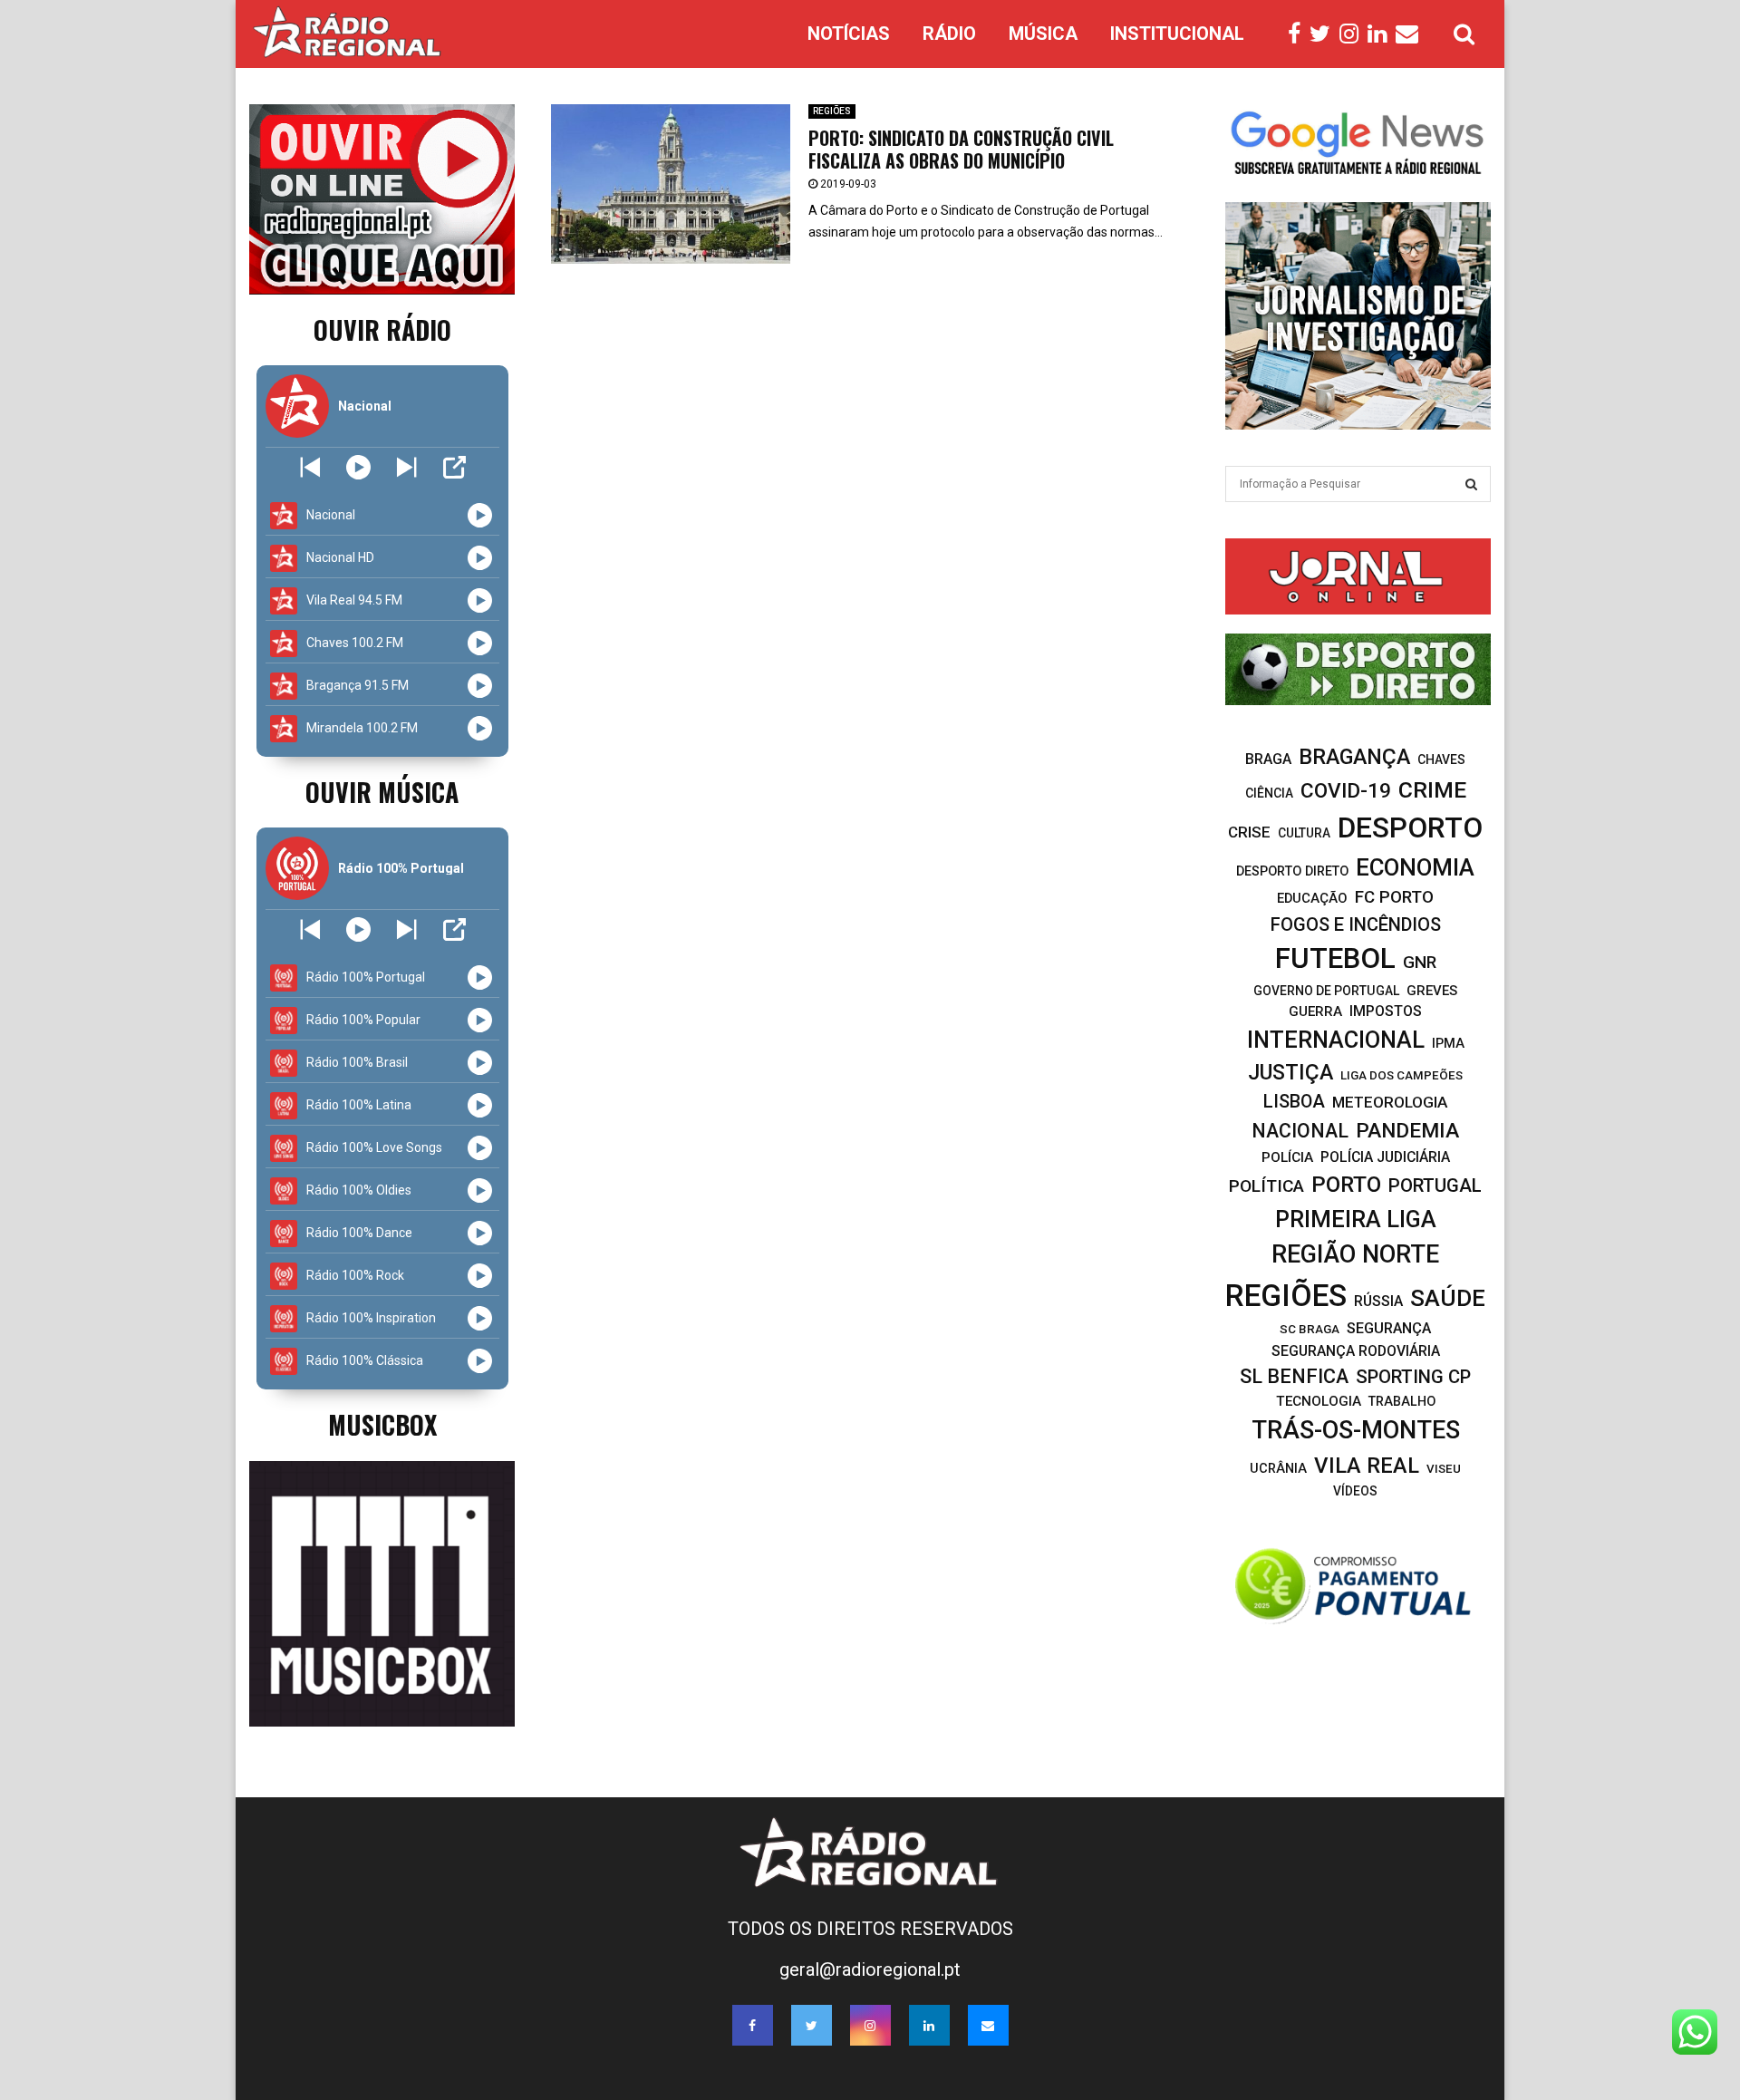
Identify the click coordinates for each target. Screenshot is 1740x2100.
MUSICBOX (382, 1424)
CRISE (1249, 832)
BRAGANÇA (1354, 757)
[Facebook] (1299, 34)
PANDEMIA (1407, 1131)
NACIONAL (1300, 1131)
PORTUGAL (1435, 1185)
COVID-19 (1346, 791)
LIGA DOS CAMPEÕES (1402, 1075)
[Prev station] (406, 467)
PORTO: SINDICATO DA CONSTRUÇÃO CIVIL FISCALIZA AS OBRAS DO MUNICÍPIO (961, 149)
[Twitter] (1324, 34)
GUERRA (1315, 1011)
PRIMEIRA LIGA (1356, 1219)
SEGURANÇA (1389, 1328)
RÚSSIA (1378, 1301)
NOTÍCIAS (849, 34)
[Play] (358, 467)
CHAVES (1441, 760)
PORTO (1346, 1184)
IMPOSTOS (1386, 1011)
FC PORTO (1394, 897)
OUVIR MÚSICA (382, 792)
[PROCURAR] (1471, 484)
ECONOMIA (1415, 867)
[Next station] (310, 467)
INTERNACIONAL (1336, 1040)
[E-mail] (1411, 34)
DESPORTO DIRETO (1292, 871)
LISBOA (1294, 1102)
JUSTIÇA (1290, 1072)
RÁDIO (949, 34)
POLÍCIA (1287, 1157)
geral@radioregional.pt (870, 1969)
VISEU (1444, 1469)
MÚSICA (1043, 34)
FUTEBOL (1335, 958)
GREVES (1432, 991)
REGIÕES (832, 111)
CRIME (1432, 790)
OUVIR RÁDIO (382, 329)
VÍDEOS (1355, 1491)
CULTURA (1304, 833)
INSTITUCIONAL (1177, 34)
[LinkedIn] (1382, 34)
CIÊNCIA (1269, 793)
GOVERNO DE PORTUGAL (1326, 991)
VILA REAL (1367, 1466)
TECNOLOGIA (1319, 1401)
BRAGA (1268, 759)
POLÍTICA (1266, 1186)
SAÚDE (1448, 1298)
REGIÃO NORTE (1355, 1254)
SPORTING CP (1413, 1377)
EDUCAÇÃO (1312, 898)
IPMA (1448, 1043)
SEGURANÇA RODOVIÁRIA (1356, 1351)
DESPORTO (1410, 828)
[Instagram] (1353, 34)
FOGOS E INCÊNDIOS (1356, 924)
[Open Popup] (454, 467)
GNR (1420, 962)
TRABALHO (1402, 1401)
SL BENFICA (1294, 1376)
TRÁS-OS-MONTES (1356, 1430)
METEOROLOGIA (1390, 1102)
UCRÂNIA (1278, 1469)
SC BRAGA (1310, 1329)
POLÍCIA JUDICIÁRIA (1385, 1157)
